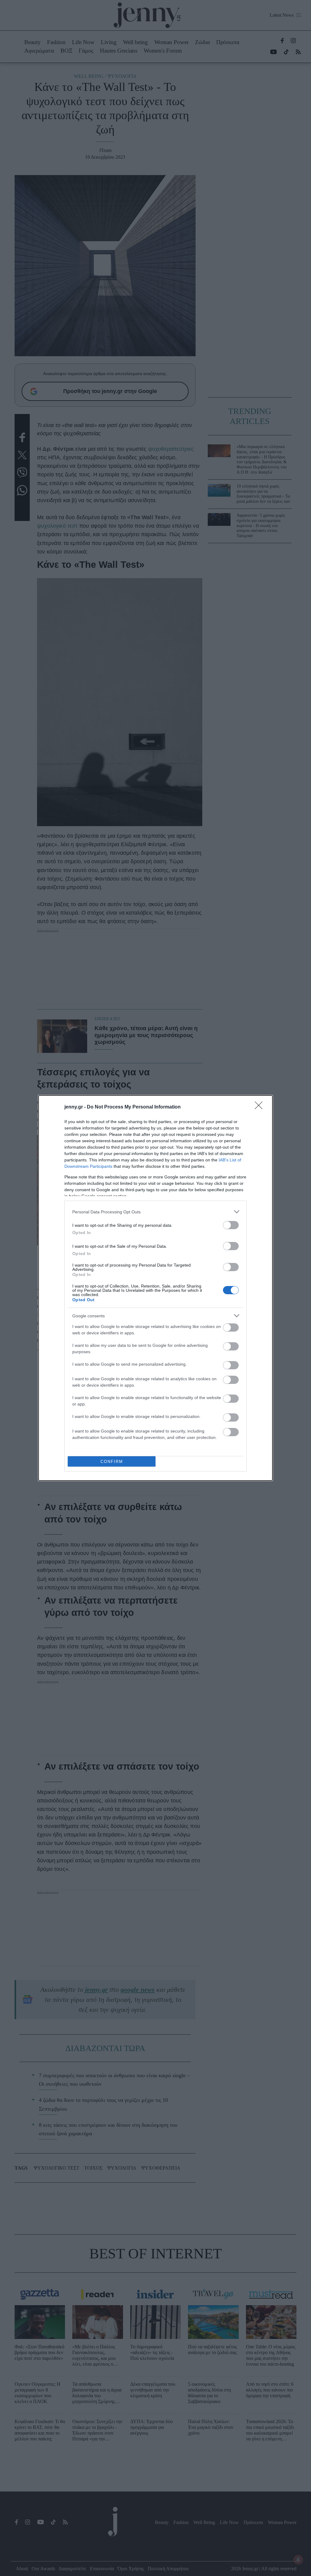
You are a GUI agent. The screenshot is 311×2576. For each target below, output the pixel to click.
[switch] (231, 1225)
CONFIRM (112, 1462)
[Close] (261, 1107)
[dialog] (155, 1288)
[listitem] (155, 1212)
